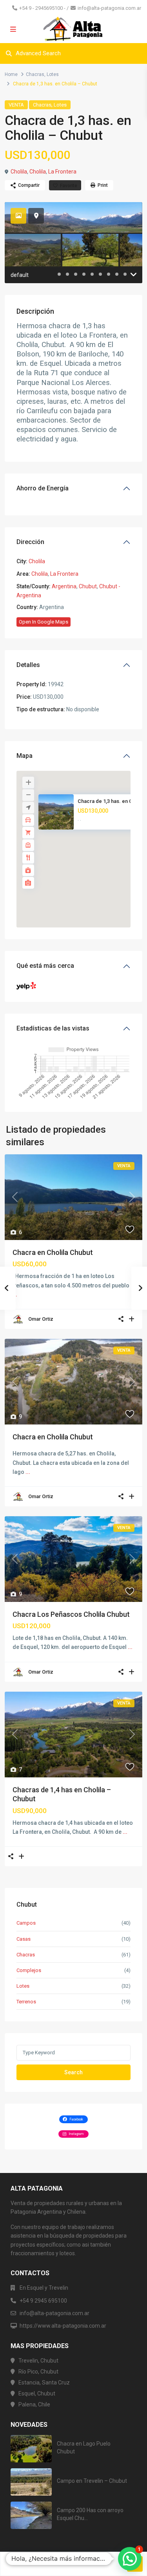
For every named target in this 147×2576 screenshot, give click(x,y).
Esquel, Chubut (37, 2393)
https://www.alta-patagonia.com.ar (63, 2326)
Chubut (88, 586)
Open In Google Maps (44, 622)
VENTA (16, 105)
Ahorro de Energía (43, 488)
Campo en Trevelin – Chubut (92, 2481)
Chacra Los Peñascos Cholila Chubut (71, 1614)
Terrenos (26, 2002)
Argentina (64, 586)
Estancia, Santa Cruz (44, 2383)
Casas (24, 1939)
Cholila (19, 172)
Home (11, 74)
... (28, 1472)
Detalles (28, 665)
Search (73, 2072)
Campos (26, 1923)
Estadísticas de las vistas (53, 1028)
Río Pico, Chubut (38, 2372)
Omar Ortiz (41, 1319)
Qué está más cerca (45, 966)
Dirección (30, 542)
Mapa (24, 756)
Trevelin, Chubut (38, 2361)
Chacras (35, 74)
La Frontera (62, 172)
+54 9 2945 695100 (43, 2301)
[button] (91, 853)
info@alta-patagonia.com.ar (109, 8)
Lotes (53, 74)
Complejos (29, 1970)
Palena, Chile (34, 2404)
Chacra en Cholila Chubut (53, 1252)
